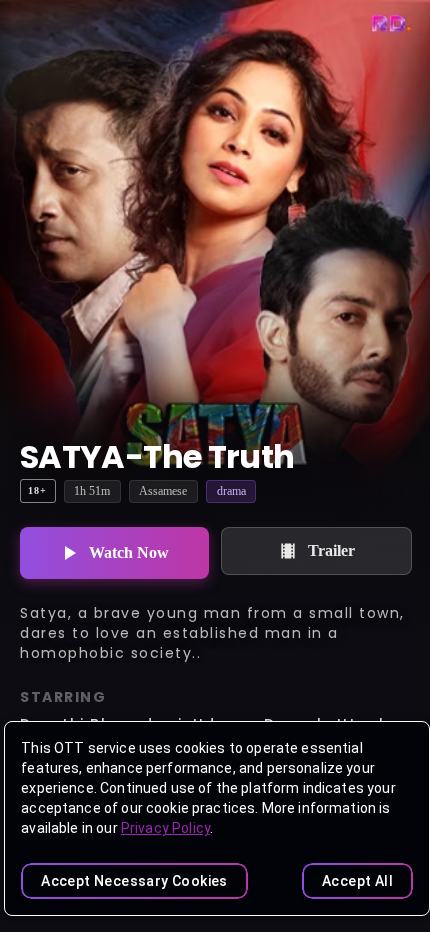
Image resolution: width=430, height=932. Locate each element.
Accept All (357, 881)
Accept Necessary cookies (134, 881)
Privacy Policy (165, 828)
